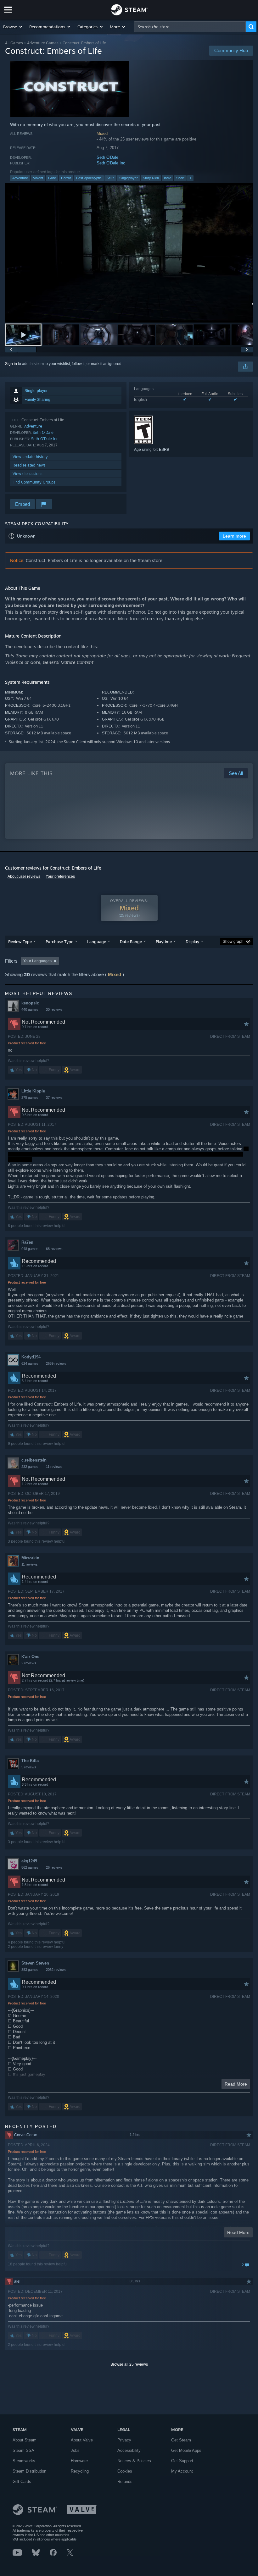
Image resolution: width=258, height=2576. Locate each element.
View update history (30, 457)
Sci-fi (110, 178)
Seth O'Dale (107, 157)
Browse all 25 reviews (129, 2364)
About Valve (82, 2440)
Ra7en (27, 1242)
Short (180, 178)
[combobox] (190, 27)
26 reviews (54, 1867)
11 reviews (54, 1467)
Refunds (125, 2482)
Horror (66, 178)
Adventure (20, 178)
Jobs (75, 2450)
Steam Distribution (29, 2471)
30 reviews (54, 1009)
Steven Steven (35, 1963)
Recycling (80, 2471)
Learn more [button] (234, 536)
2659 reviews (56, 1363)
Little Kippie (33, 1091)
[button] (13, 27)
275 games (30, 1097)
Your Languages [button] (37, 961)
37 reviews (54, 1097)
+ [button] (190, 178)
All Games (14, 43)
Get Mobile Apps (186, 2450)
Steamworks (24, 2461)
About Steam (25, 2440)
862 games (30, 1867)
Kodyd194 (31, 1357)
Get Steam (181, 2440)
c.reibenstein (34, 1460)
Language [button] (97, 942)
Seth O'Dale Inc (111, 163)
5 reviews (29, 1767)
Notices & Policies (134, 2461)
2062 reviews (56, 1970)
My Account (182, 2471)
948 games (30, 1249)
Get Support (182, 2461)
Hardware (79, 2461)
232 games (30, 1467)
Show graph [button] (233, 942)
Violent (38, 178)
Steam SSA (23, 2450)
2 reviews (29, 1663)
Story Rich (151, 178)
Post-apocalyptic (89, 178)
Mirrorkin (30, 1558)
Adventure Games (43, 43)
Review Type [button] (20, 942)
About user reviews (24, 876)
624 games (30, 1363)
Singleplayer (129, 178)
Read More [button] (236, 2084)
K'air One (30, 1657)
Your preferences (60, 876)
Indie (168, 178)
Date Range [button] (131, 942)
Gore (52, 178)
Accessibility (129, 2450)
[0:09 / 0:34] (129, 253)
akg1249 (29, 1861)
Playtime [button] (164, 942)
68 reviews (54, 1249)
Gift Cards (22, 2482)
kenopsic (30, 1003)
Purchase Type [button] (59, 942)
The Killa (30, 1761)
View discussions (28, 474)
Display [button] (192, 942)
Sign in (11, 364)
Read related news (29, 465)
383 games (30, 1970)
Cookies (125, 2471)
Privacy (124, 2440)
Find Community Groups (34, 482)
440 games (30, 1009)
